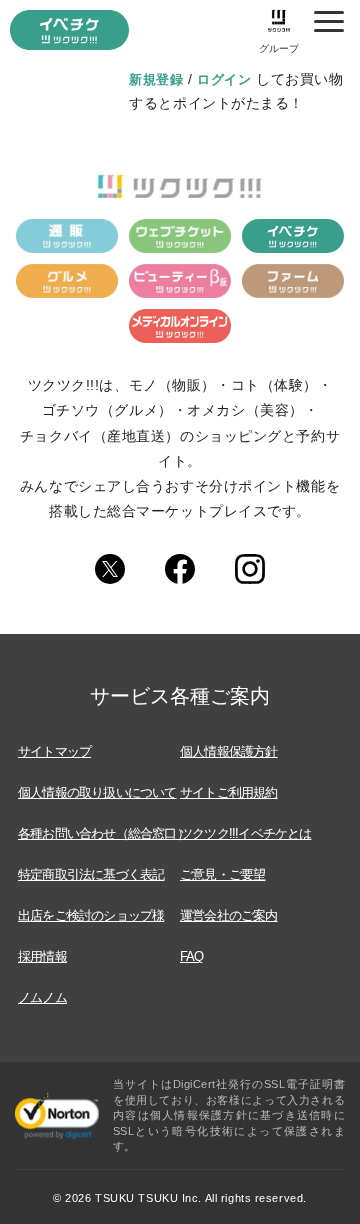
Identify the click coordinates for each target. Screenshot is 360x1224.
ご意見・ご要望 (222, 874)
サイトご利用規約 (229, 792)
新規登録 (156, 79)
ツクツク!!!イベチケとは (246, 833)
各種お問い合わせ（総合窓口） (103, 833)
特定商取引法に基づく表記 (91, 874)
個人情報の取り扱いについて (97, 792)
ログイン (224, 79)
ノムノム (42, 997)
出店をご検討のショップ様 (91, 915)
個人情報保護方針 (229, 751)
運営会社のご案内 (229, 915)
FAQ (192, 956)
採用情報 (42, 956)
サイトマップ (54, 751)
